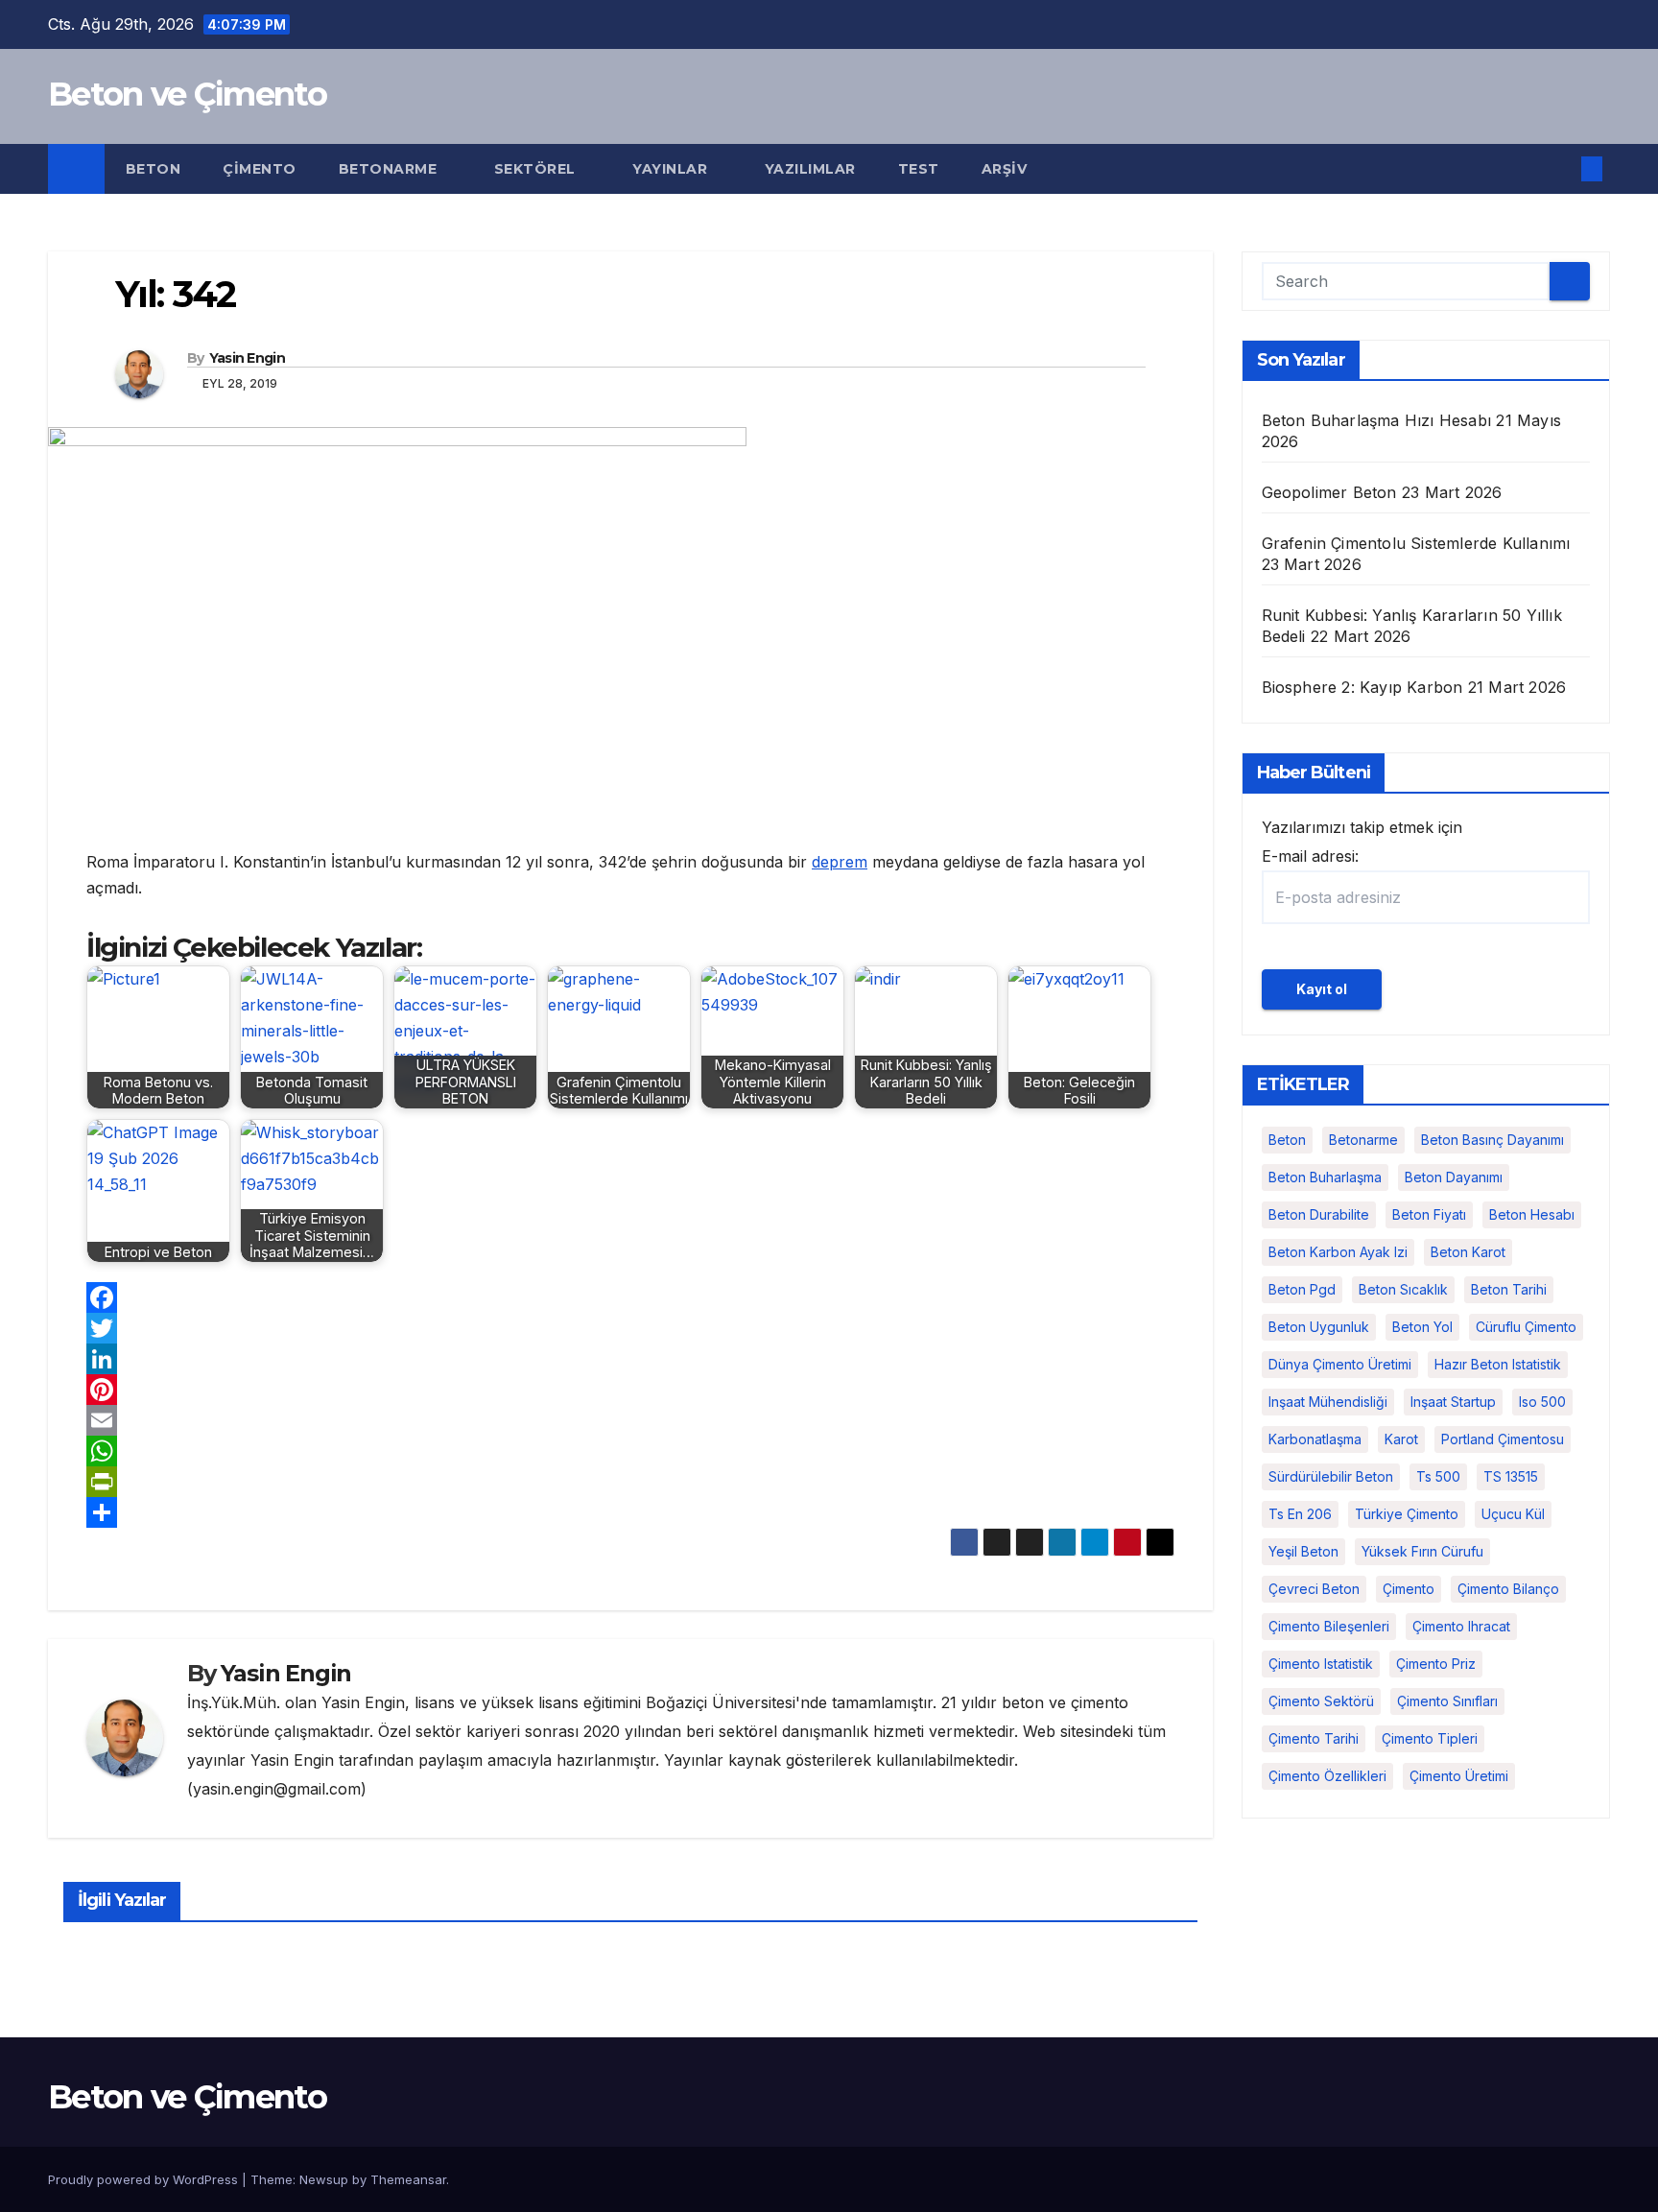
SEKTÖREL (537, 169)
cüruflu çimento (1526, 1327)
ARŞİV (1005, 169)
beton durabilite (1319, 1214)
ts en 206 (1300, 1514)
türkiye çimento (1407, 1514)
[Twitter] (630, 1328)
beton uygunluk (1319, 1327)
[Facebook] (630, 1297)
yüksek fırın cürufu (1422, 1551)
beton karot (1468, 1252)
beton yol (1422, 1327)
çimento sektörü (1321, 1701)
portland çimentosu (1503, 1439)
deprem (840, 862)
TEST (919, 169)
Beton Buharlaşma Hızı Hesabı (1377, 420)
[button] (1560, 169)
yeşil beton (1303, 1551)
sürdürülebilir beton (1331, 1476)
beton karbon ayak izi (1338, 1252)
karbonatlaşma (1315, 1439)
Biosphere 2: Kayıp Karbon (1362, 687)
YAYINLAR (672, 169)
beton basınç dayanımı (1492, 1140)
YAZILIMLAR (810, 169)
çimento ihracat (1461, 1626)
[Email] (630, 1420)
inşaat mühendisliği (1328, 1402)
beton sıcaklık (1403, 1289)
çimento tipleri (1430, 1738)
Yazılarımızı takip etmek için (1362, 842)
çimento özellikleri (1327, 1776)
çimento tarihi (1314, 1738)
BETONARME (390, 169)
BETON (154, 169)
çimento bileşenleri (1329, 1626)
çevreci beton (1314, 1589)
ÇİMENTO (260, 169)
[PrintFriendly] (630, 1482)
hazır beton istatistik (1498, 1364)
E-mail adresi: (1310, 856)
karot (1401, 1439)
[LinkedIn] (630, 1359)
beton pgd (1302, 1289)
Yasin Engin (247, 358)
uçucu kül (1513, 1514)
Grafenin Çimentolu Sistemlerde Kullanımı (1416, 543)
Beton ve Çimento (187, 94)
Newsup (324, 2179)
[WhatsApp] (630, 1451)
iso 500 (1542, 1402)
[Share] (630, 1512)
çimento (1409, 1589)
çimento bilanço (1508, 1589)
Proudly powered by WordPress (145, 2179)
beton (1287, 1140)
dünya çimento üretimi (1340, 1364)
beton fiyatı (1429, 1214)
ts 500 (1438, 1476)
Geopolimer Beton (1329, 492)
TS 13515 (1511, 1476)
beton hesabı (1532, 1214)
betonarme (1363, 1140)
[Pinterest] (630, 1390)
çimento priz (1436, 1664)
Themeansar (408, 2179)
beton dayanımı (1454, 1177)
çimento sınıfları (1447, 1701)
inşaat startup (1453, 1402)
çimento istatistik (1321, 1664)
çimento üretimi (1459, 1776)
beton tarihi (1509, 1289)
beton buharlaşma (1325, 1177)
